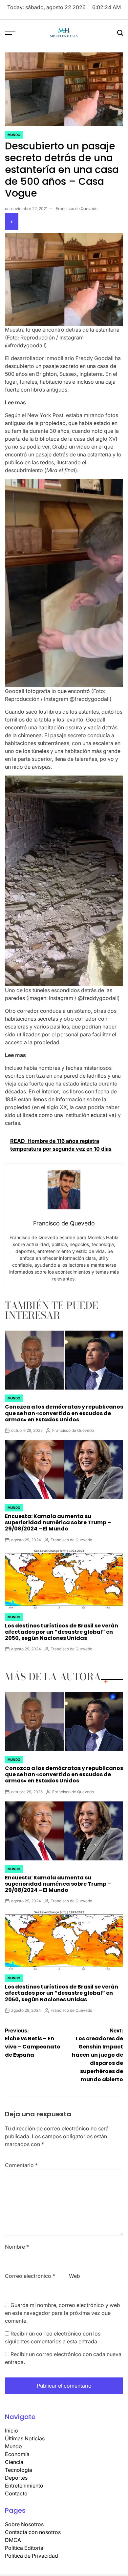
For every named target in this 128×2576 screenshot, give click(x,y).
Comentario (21, 2160)
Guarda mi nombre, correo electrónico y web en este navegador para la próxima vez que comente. (63, 2308)
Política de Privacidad (32, 2551)
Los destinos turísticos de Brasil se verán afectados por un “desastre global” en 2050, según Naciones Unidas (62, 1627)
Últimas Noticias (25, 2433)
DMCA (13, 2535)
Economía (17, 2449)
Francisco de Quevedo (77, 204)
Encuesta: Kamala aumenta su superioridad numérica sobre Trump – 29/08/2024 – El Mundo (58, 1518)
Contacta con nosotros (33, 2527)
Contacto (16, 2489)
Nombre (17, 2242)
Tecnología (19, 2465)
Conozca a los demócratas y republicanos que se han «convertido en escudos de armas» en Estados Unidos (64, 1408)
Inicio (11, 2426)
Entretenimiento (24, 2481)
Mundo (14, 130)
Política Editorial (25, 2543)
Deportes (16, 2473)
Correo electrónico (30, 2271)
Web (75, 2271)
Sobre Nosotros (24, 2519)
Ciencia (14, 2457)
